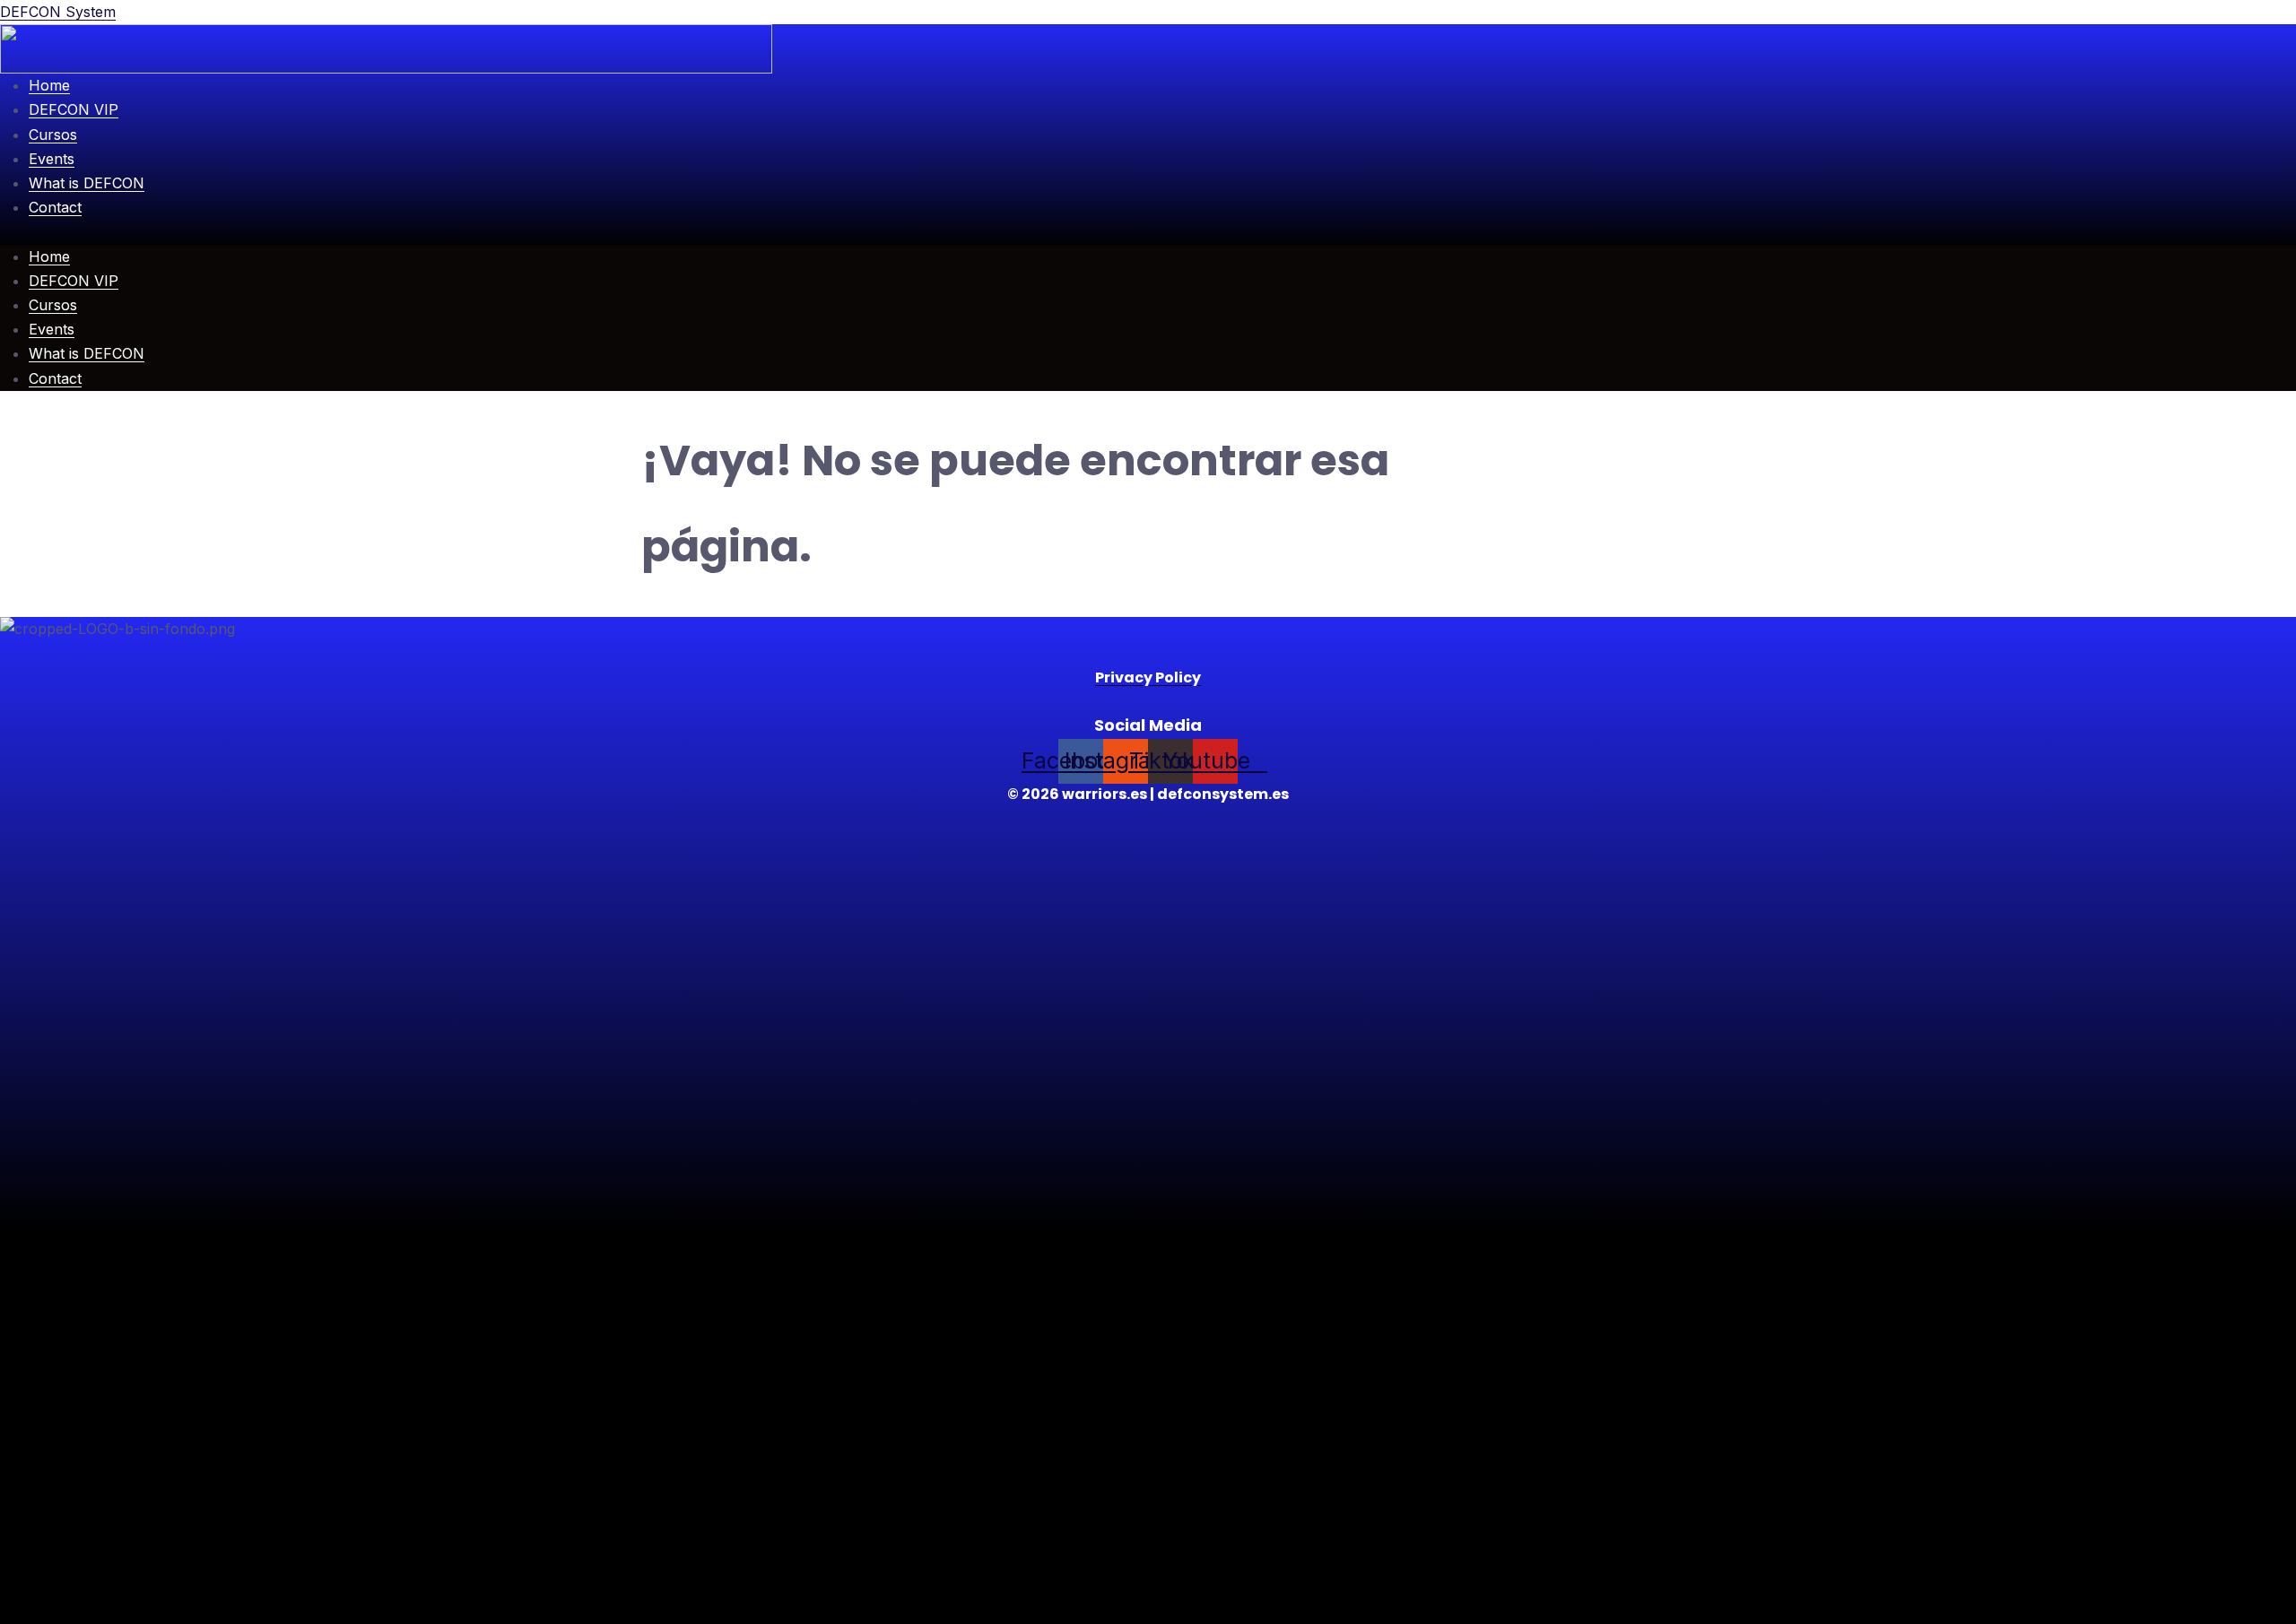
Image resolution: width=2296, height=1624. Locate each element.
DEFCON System (58, 12)
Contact (55, 207)
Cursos (53, 135)
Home (49, 85)
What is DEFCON (87, 183)
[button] (1148, 232)
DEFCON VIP (74, 109)
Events (52, 159)
